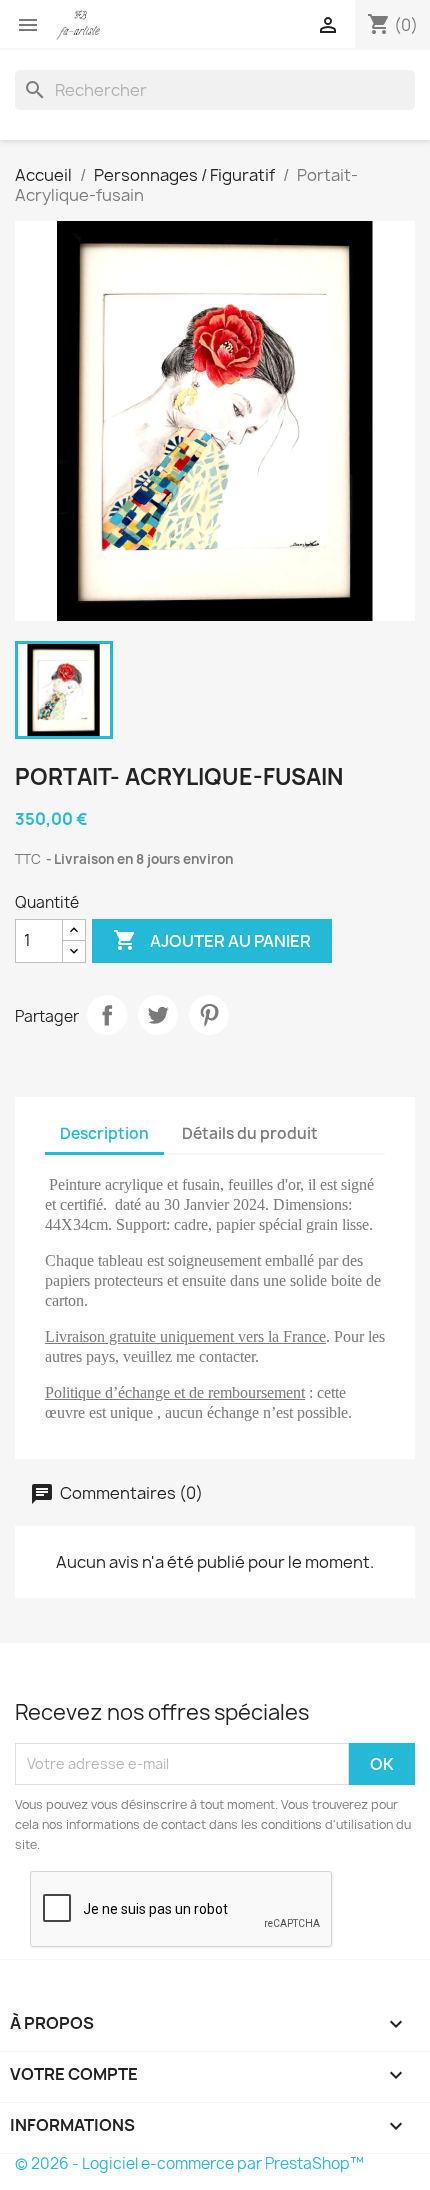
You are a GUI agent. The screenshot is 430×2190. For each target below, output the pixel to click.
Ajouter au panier (212, 940)
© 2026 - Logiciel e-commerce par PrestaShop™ (189, 2163)
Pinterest (209, 1015)
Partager (107, 1015)
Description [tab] (104, 1133)
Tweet (158, 1015)
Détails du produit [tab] (250, 1133)
